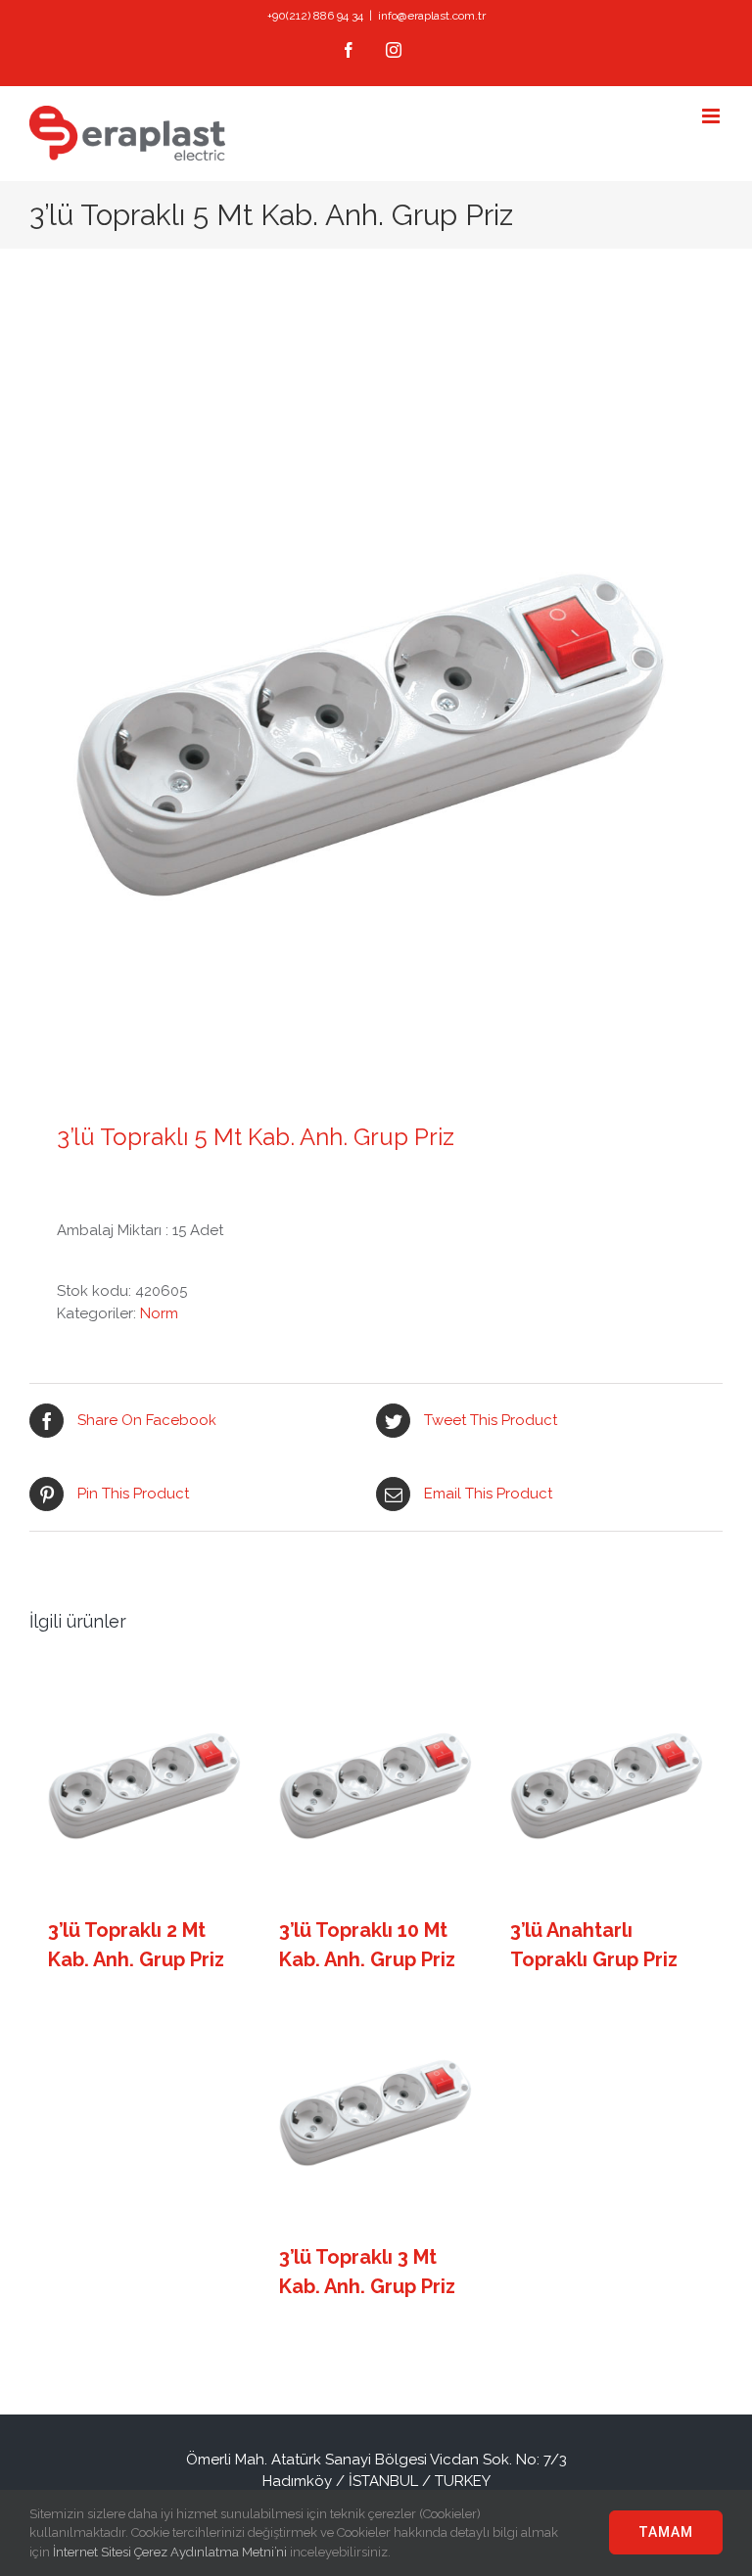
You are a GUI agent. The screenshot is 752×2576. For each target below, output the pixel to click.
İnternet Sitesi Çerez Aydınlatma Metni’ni (170, 2552)
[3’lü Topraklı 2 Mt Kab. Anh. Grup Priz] (145, 1784)
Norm (159, 1313)
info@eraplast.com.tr (432, 16)
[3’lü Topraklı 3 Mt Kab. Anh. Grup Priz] (376, 2111)
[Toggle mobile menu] (712, 116)
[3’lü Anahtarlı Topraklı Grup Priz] (608, 1784)
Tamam (666, 2532)
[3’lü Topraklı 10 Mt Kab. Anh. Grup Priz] (376, 1784)
